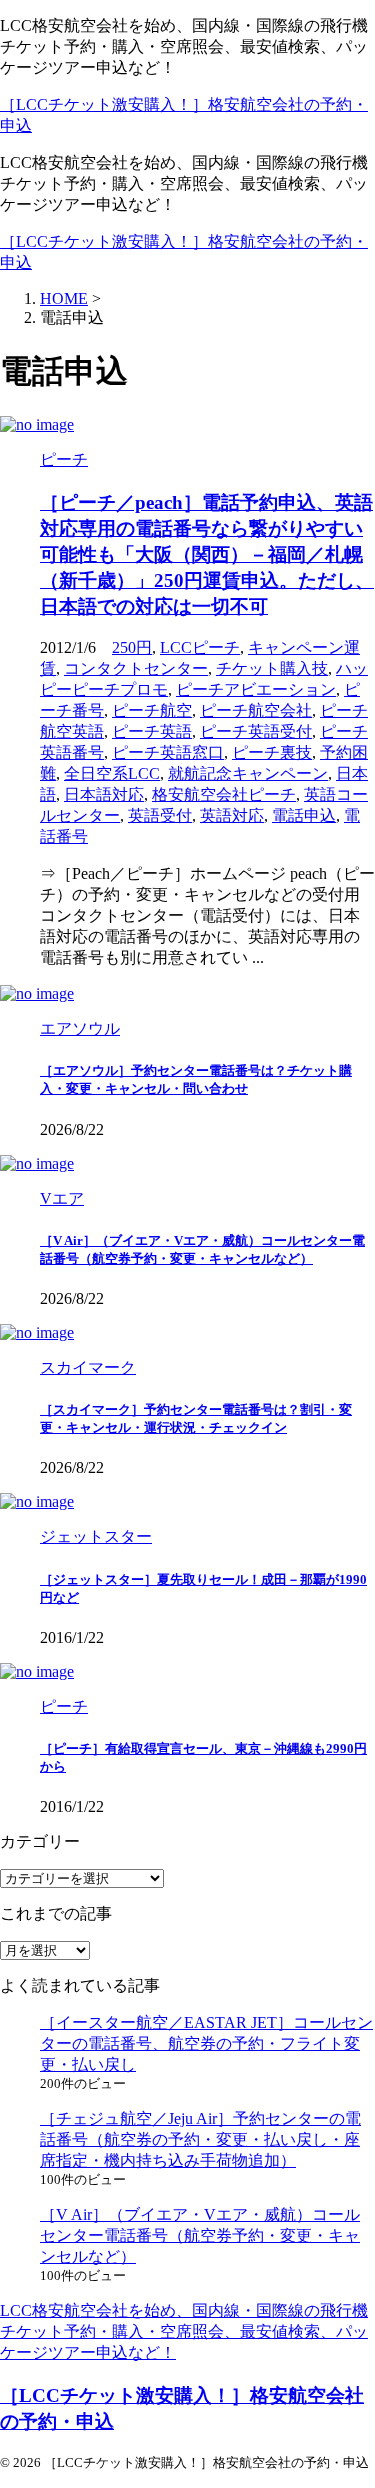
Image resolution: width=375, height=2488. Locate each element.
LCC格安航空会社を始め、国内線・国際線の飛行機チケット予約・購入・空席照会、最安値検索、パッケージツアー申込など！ (184, 2331)
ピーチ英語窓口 (168, 752)
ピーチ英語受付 (256, 731)
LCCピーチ (200, 647)
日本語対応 (104, 794)
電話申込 (304, 815)
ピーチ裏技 (272, 752)
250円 (132, 647)
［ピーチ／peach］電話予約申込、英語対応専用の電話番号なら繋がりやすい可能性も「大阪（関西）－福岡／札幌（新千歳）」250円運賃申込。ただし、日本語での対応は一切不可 (207, 554)
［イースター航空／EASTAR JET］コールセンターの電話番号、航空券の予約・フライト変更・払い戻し (206, 2043)
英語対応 (232, 815)
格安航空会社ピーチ (224, 794)
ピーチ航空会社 (256, 710)
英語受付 (160, 815)
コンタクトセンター (136, 668)
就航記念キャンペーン (248, 773)
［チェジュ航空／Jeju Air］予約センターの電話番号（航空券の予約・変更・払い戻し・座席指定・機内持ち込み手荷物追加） (200, 2139)
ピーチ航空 (152, 710)
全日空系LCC (112, 773)
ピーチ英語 (152, 731)
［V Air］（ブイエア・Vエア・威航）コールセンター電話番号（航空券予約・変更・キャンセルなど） (200, 2235)
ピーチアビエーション (256, 689)
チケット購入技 (272, 668)
